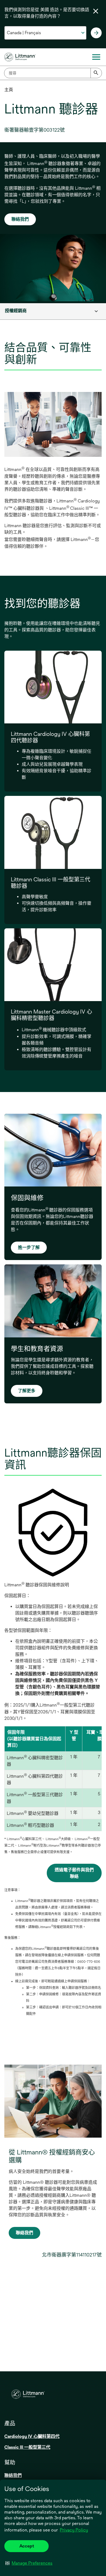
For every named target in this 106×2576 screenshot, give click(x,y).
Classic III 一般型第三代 (27, 2447)
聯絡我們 (20, 219)
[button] (29, 2563)
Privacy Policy (74, 2530)
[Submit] (96, 73)
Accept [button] (27, 2546)
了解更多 (27, 1391)
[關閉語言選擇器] (96, 11)
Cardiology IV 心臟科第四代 (32, 2436)
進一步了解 (29, 1247)
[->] (96, 33)
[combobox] (53, 73)
